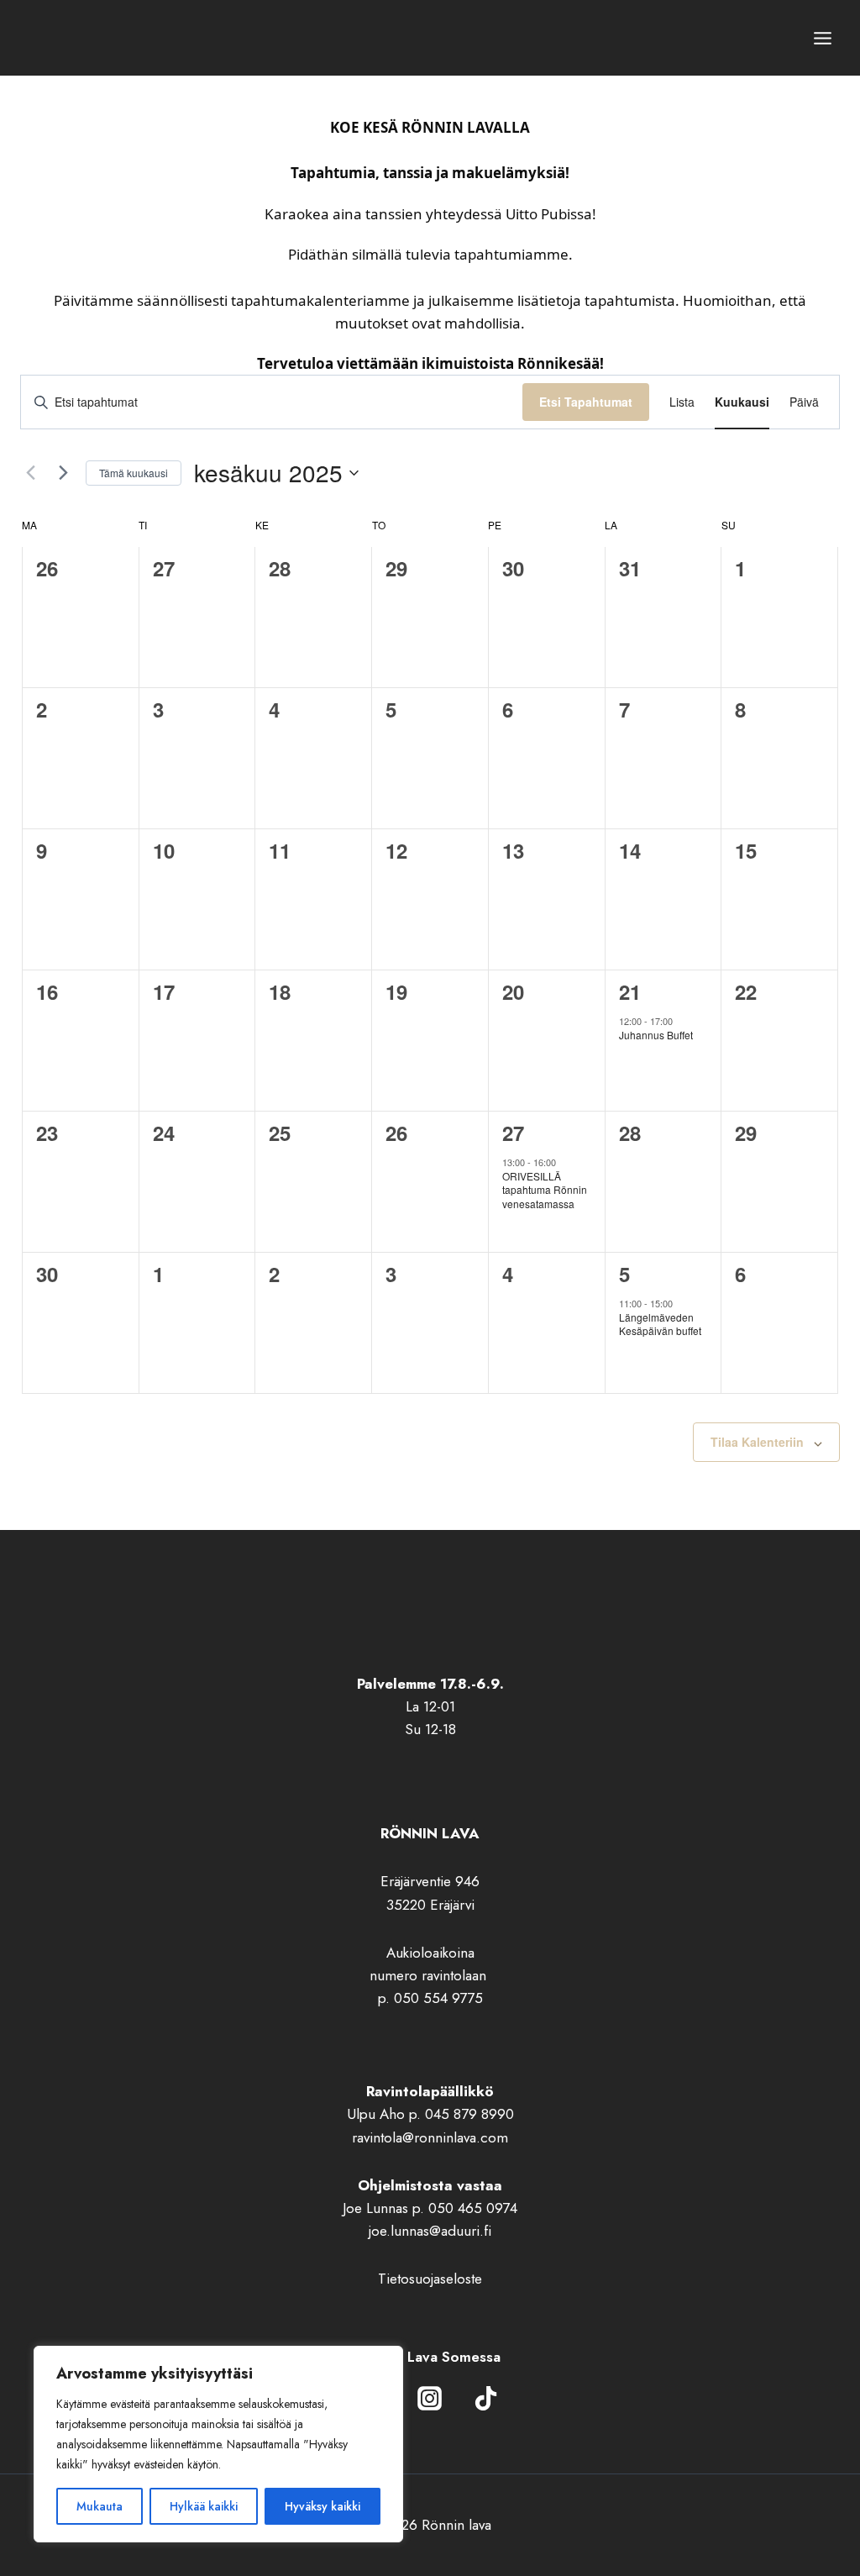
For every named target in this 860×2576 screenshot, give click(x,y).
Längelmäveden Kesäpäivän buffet (660, 1324)
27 (513, 1133)
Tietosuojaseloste (430, 2279)
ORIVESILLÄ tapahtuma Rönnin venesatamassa (545, 1190)
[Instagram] (430, 2399)
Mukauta (100, 2506)
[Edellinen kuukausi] (30, 473)
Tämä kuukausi (134, 473)
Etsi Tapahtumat (586, 402)
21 (630, 991)
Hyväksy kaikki (322, 2506)
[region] (218, 2444)
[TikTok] (486, 2399)
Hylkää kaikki (204, 2506)
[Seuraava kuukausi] (63, 473)
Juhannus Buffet (656, 1035)
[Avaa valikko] (822, 38)
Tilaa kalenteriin (757, 1442)
